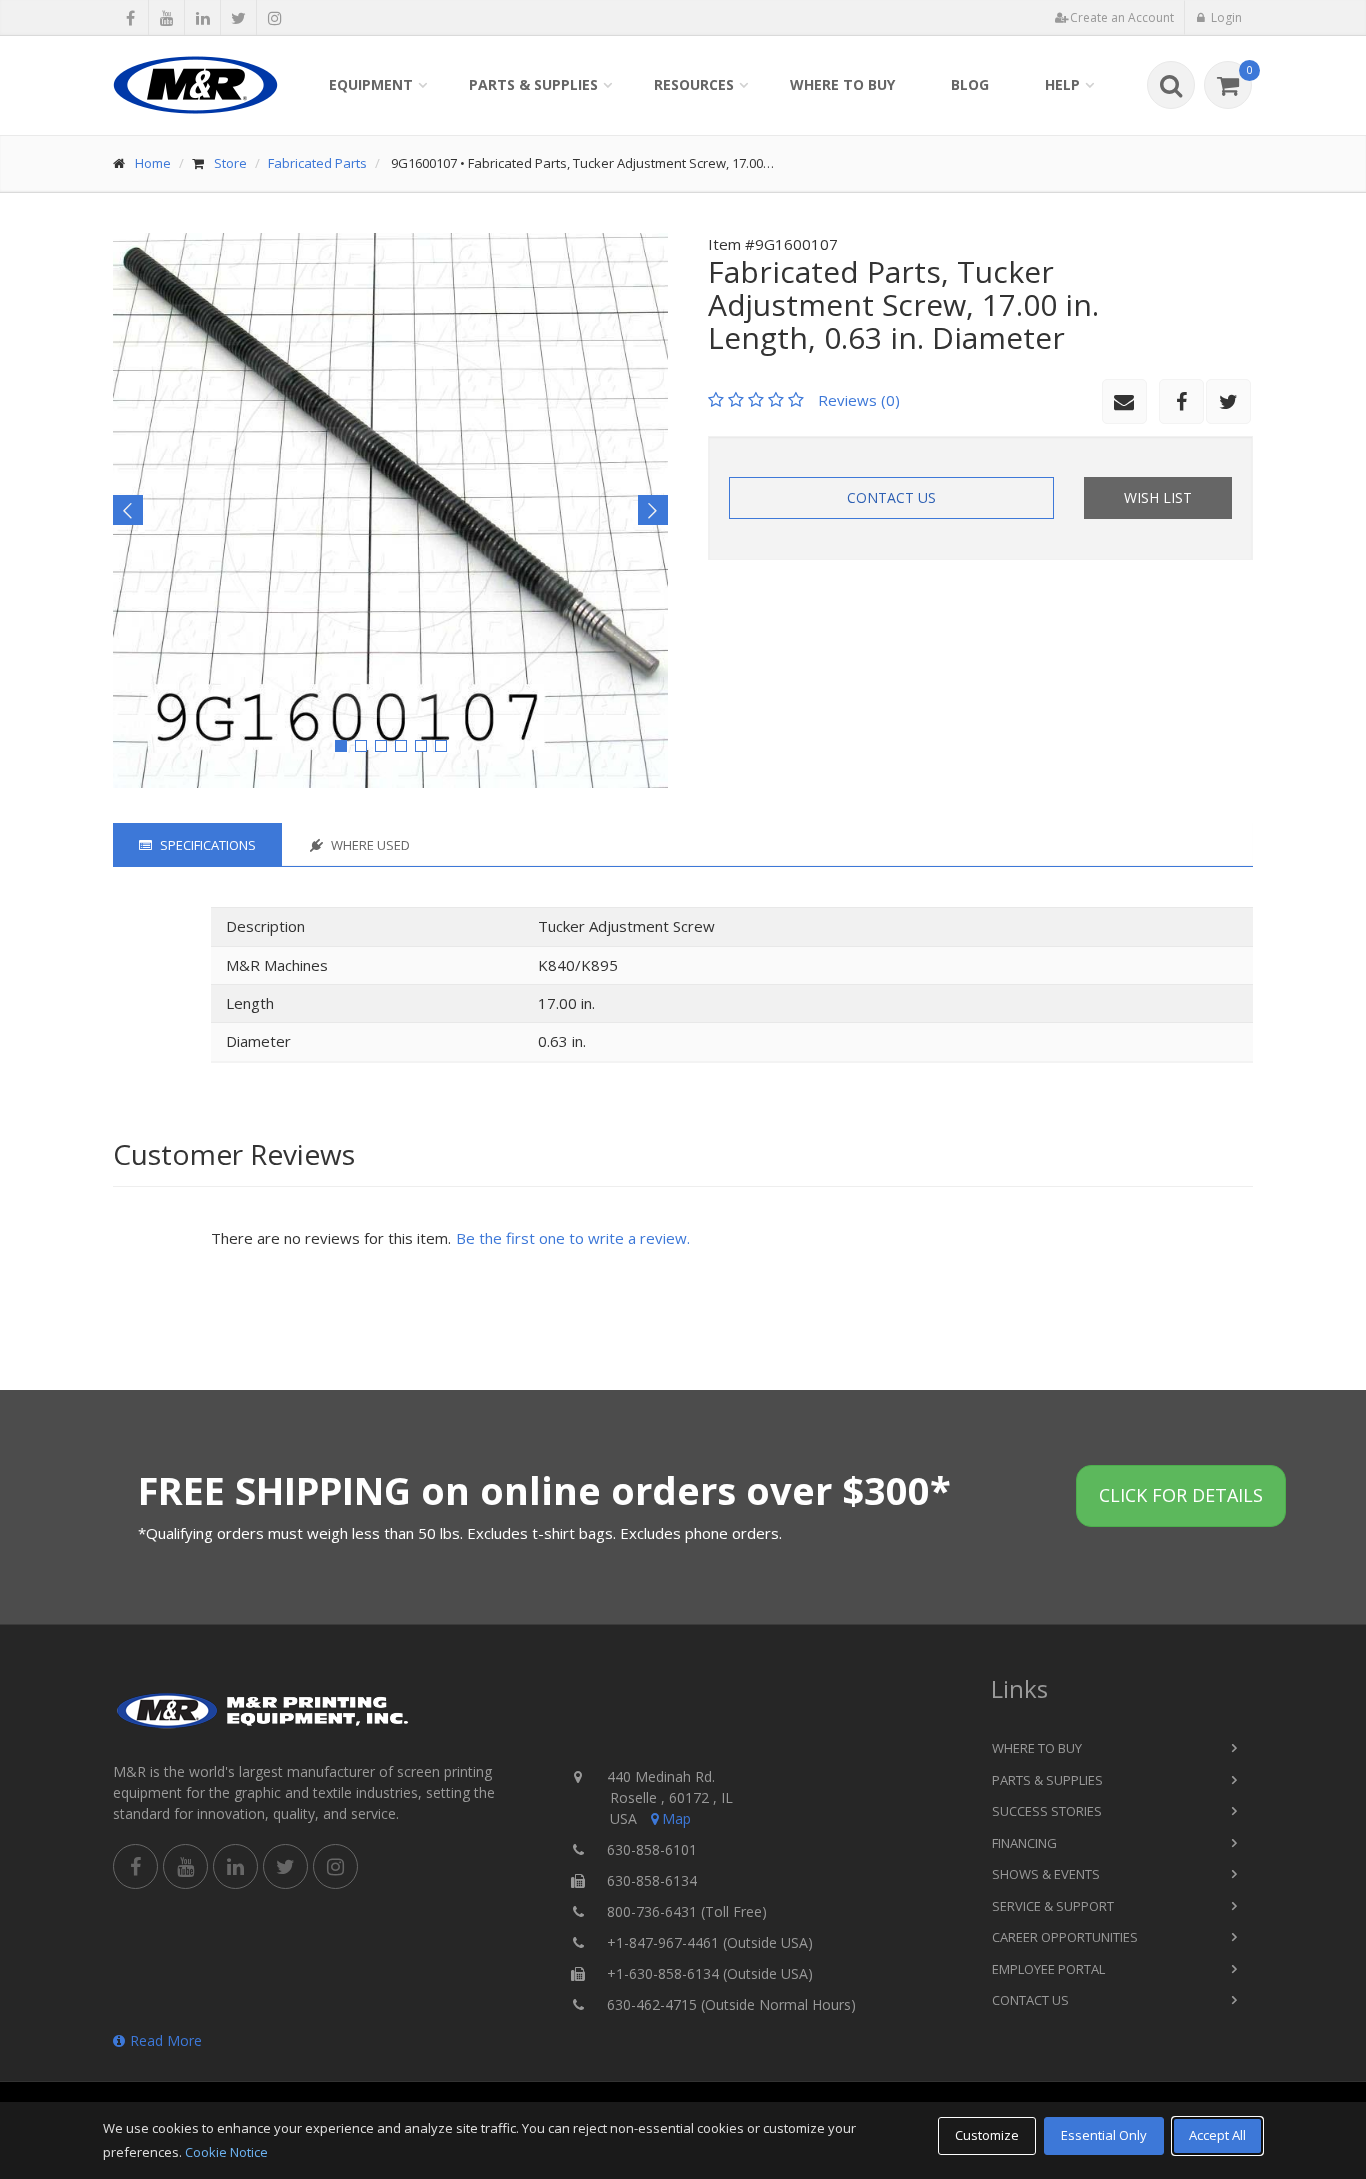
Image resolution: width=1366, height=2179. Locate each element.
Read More (166, 2040)
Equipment (371, 84)
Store (230, 163)
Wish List (1158, 497)
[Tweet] (238, 18)
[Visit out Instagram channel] (274, 18)
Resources (694, 84)
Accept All (1217, 2135)
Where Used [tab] (369, 845)
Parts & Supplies (533, 84)
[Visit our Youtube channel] (166, 18)
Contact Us (891, 497)
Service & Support (1053, 1906)
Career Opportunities (1065, 1937)
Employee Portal (1048, 1969)
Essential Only (1104, 2135)
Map (676, 1818)
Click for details (1181, 1495)
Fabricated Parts (317, 163)
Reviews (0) (859, 400)
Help (1062, 84)
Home (153, 163)
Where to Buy (842, 84)
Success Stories (1047, 1811)
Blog (970, 84)
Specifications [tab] (206, 845)
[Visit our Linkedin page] (202, 18)
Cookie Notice (226, 2152)
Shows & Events (1046, 1874)
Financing (1024, 1843)
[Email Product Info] (1124, 401)
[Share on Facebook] (130, 18)
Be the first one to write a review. (573, 1238)
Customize (987, 2135)
